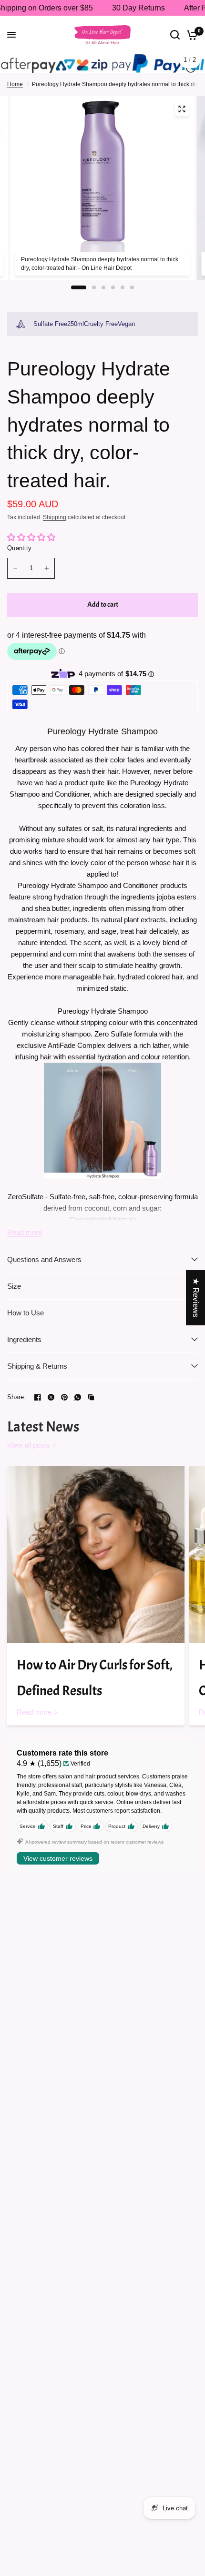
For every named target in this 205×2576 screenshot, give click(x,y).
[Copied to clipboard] (91, 1403)
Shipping (55, 524)
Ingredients (24, 1346)
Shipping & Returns (37, 1372)
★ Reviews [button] (196, 1297)
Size (14, 1292)
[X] (51, 1403)
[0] (190, 35)
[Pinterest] (64, 1403)
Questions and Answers (44, 1266)
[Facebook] (38, 1403)
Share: (17, 1404)
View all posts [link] (29, 1452)
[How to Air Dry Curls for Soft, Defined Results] (96, 1561)
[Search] (175, 35)
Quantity (19, 555)
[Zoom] (182, 115)
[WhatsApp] (78, 1403)
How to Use (26, 1319)
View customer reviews (58, 1865)
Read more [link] (34, 1718)
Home (15, 90)
